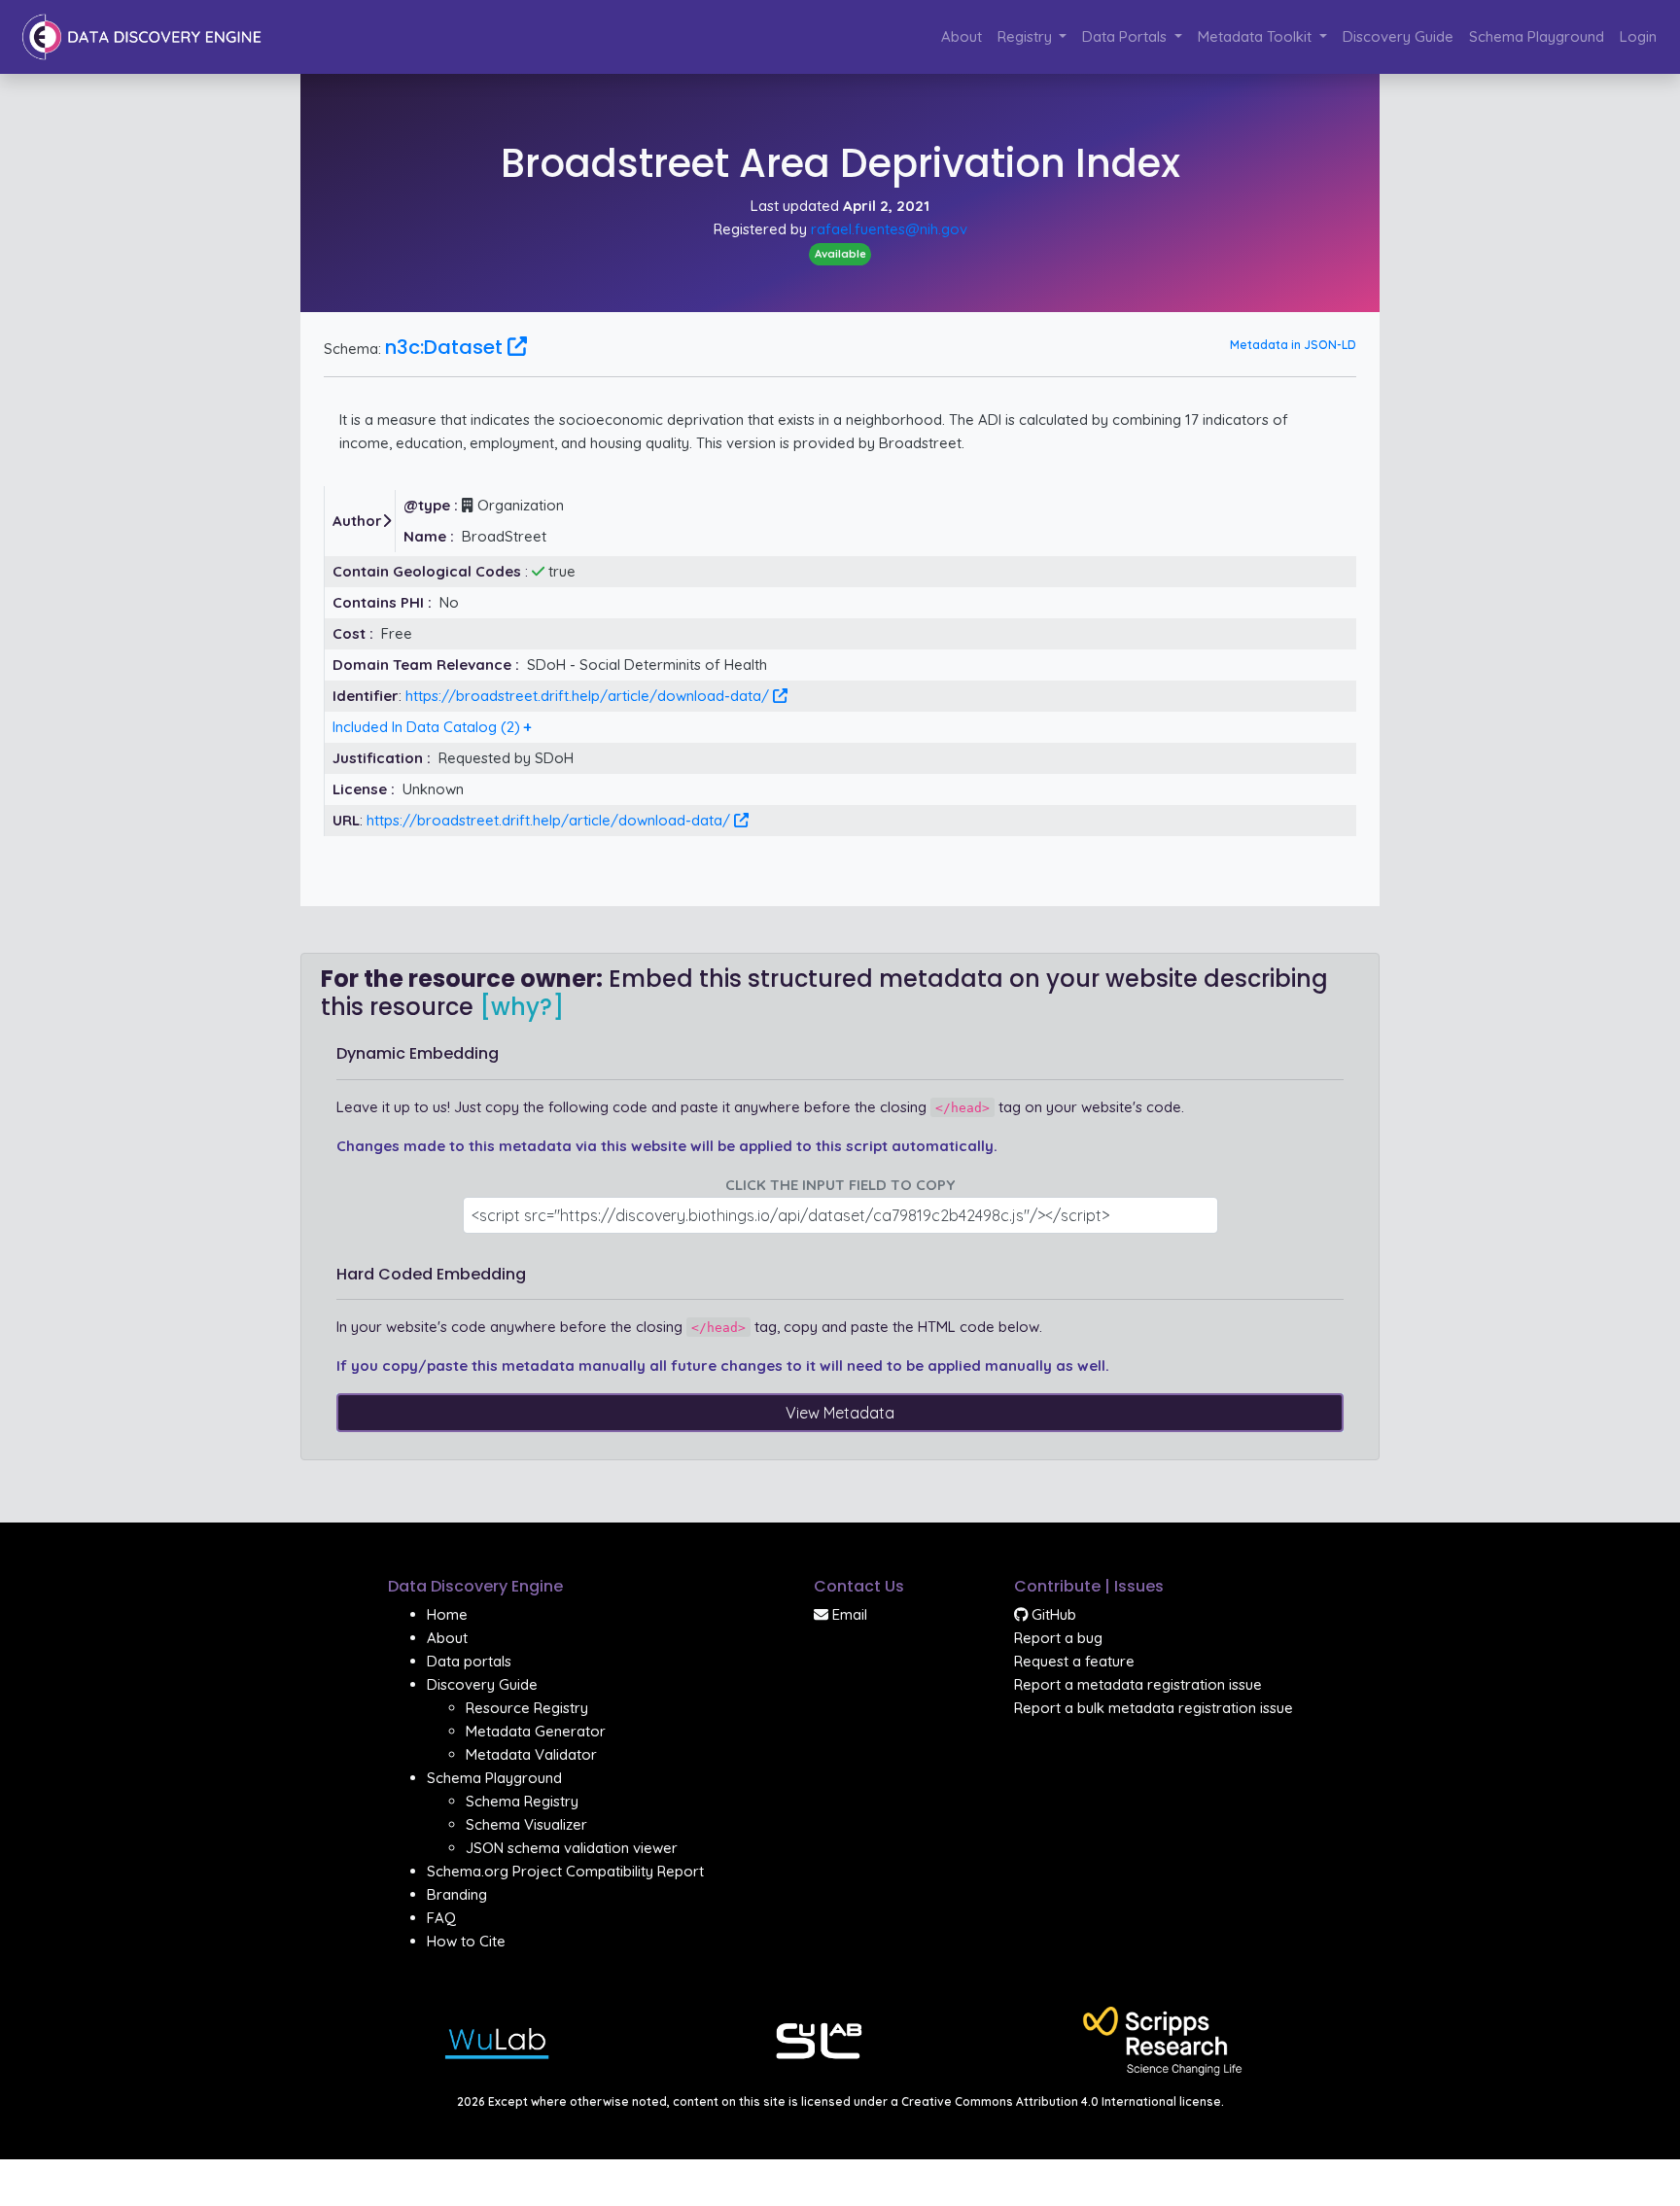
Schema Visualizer (526, 1824)
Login (1638, 36)
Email (848, 1614)
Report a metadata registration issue (1138, 1684)
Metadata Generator (536, 1731)
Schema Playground (1537, 36)
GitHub (1052, 1614)
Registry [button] (1027, 36)
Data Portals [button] (1126, 36)
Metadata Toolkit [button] (1257, 36)
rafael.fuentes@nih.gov (889, 229)
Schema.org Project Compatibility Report (565, 1871)
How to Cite (466, 1941)
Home (447, 1614)
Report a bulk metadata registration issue (1154, 1708)
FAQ (441, 1918)
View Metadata (840, 1413)
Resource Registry (527, 1708)
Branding (457, 1894)
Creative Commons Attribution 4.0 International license (1061, 2101)
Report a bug (1058, 1638)
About (962, 36)
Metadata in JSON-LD (1293, 345)
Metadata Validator (531, 1754)
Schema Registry (522, 1801)
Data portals (469, 1661)
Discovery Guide (1398, 36)
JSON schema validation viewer (572, 1848)
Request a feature (1074, 1661)
